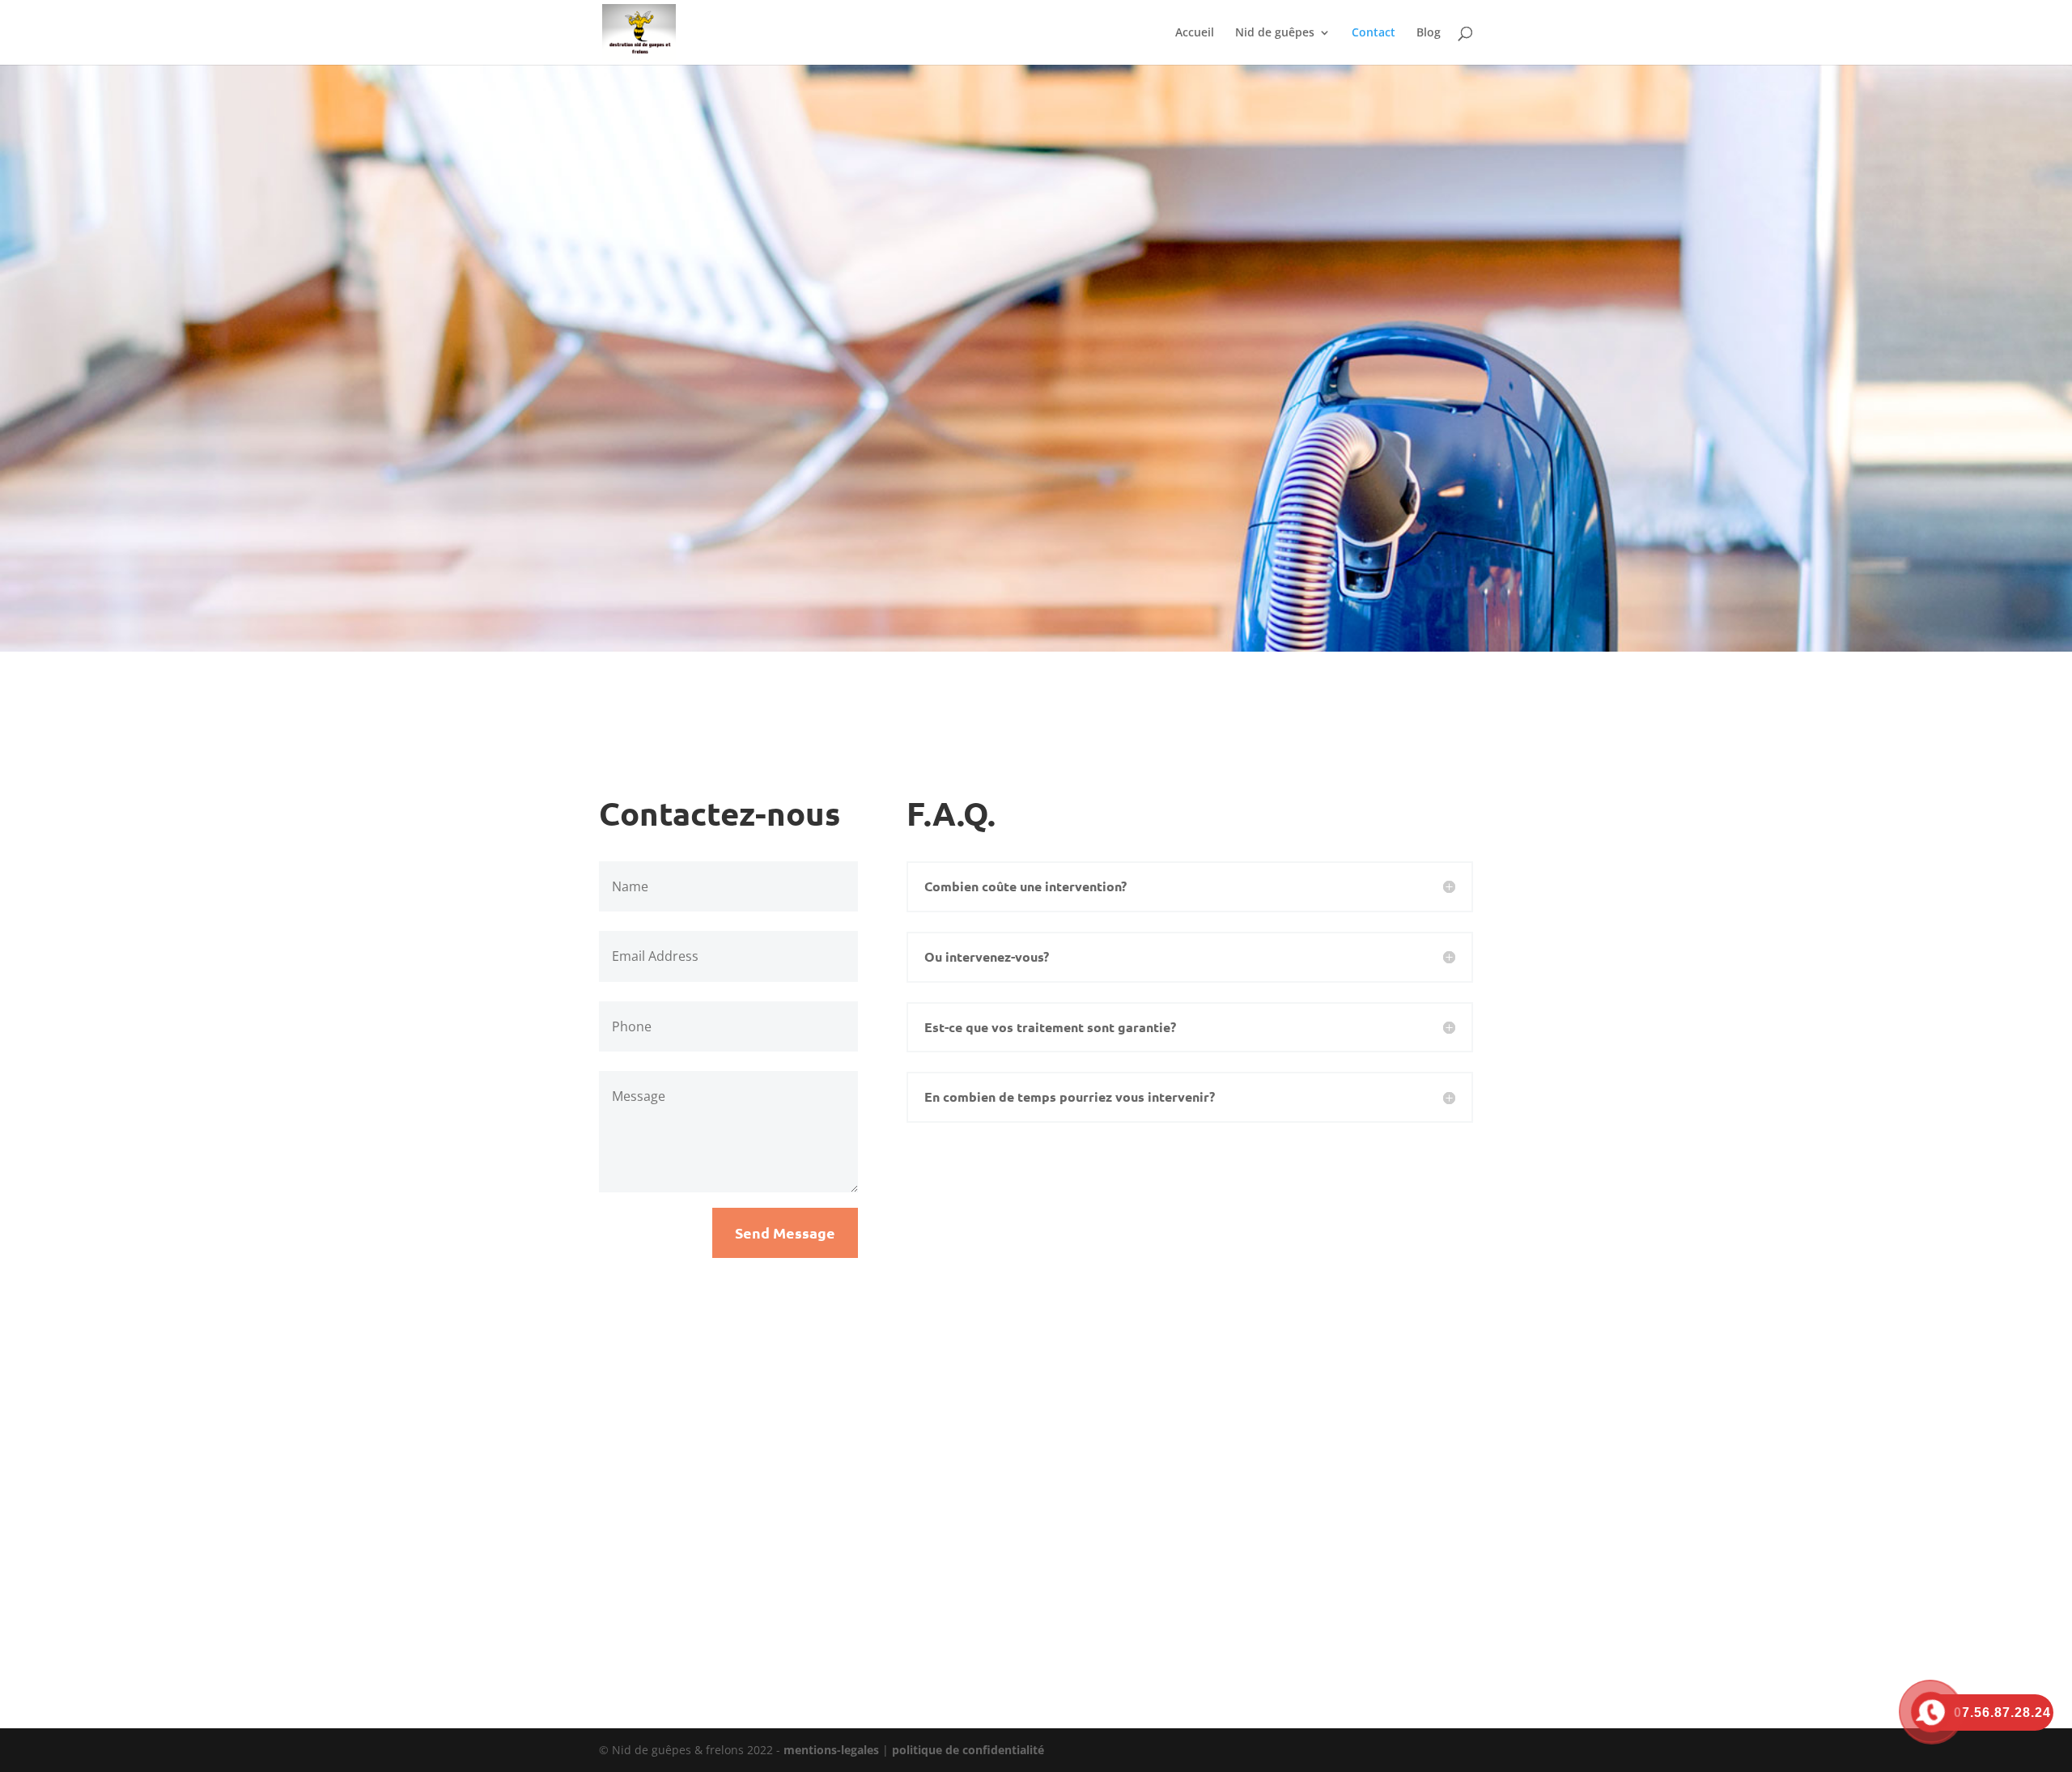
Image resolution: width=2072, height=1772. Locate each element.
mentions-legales (831, 1750)
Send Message (785, 1232)
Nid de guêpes (1275, 33)
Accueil (1195, 33)
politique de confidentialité (968, 1750)
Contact (1374, 33)
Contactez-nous (1030, 395)
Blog (1429, 33)
